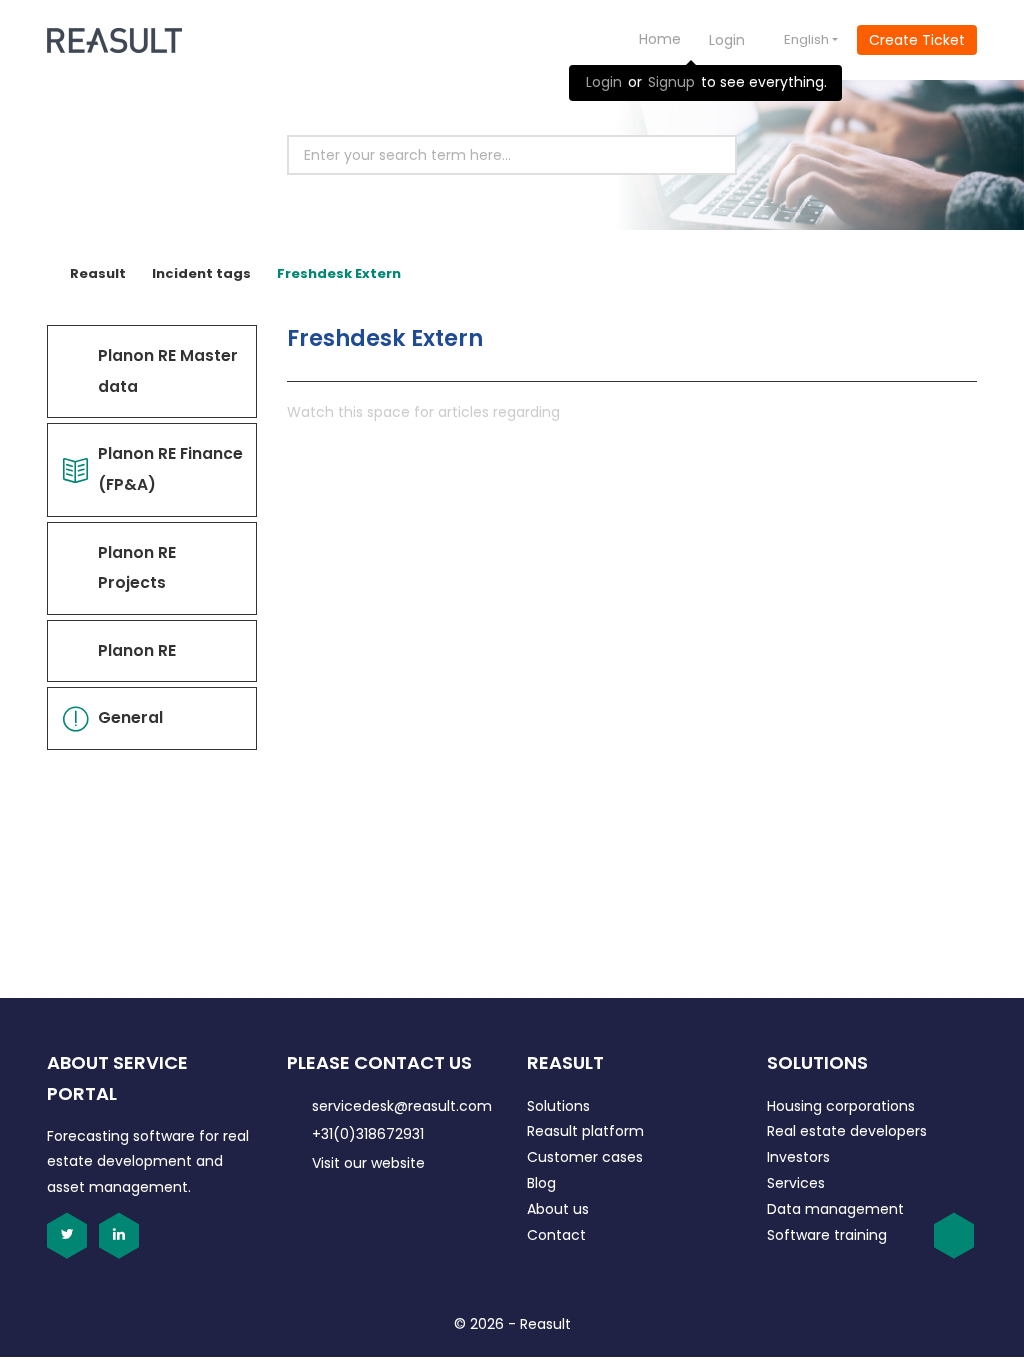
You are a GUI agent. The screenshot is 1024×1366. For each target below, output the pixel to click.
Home (660, 39)
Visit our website (368, 1163)
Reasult (98, 273)
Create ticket (917, 40)
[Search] (699, 155)
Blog (541, 1183)
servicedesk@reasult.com (402, 1106)
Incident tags (201, 273)
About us (558, 1209)
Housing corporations (841, 1106)
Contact (556, 1235)
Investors (798, 1157)
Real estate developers (847, 1131)
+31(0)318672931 (368, 1134)
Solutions (558, 1106)
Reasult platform (585, 1131)
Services (796, 1183)
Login (604, 82)
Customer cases (585, 1157)
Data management (835, 1209)
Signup (671, 82)
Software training (827, 1235)
